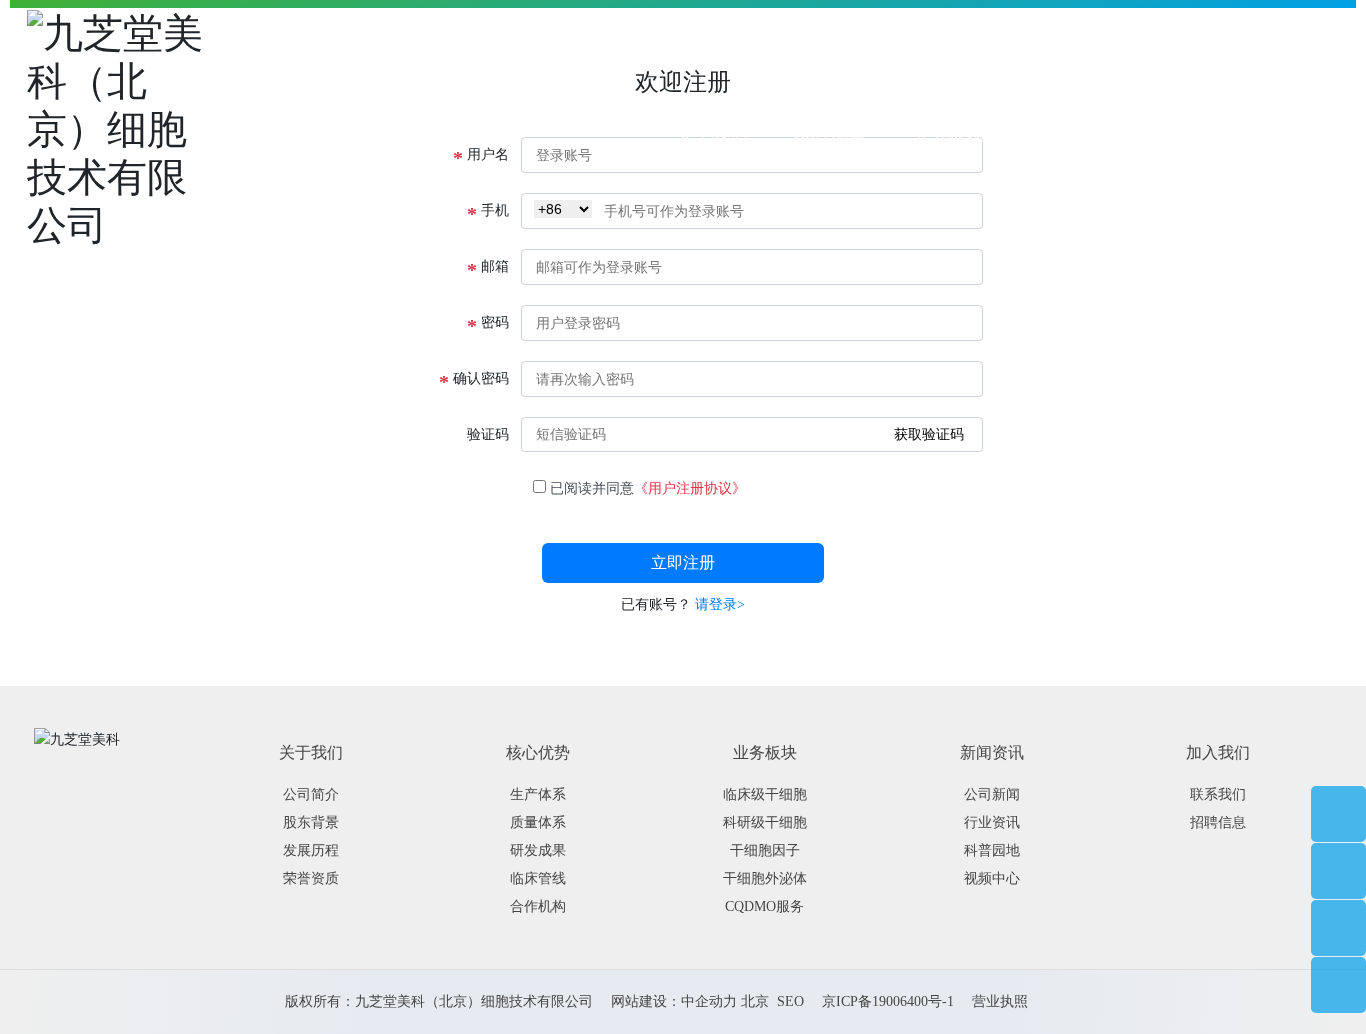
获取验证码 (929, 434)
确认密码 (474, 380)
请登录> (720, 604)
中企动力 (709, 1001)
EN (1328, 133)
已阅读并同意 (648, 488)
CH (1294, 133)
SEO (790, 1001)
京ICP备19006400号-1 (888, 1001)
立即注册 (683, 562)
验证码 (488, 434)
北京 (755, 1001)
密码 (488, 324)
